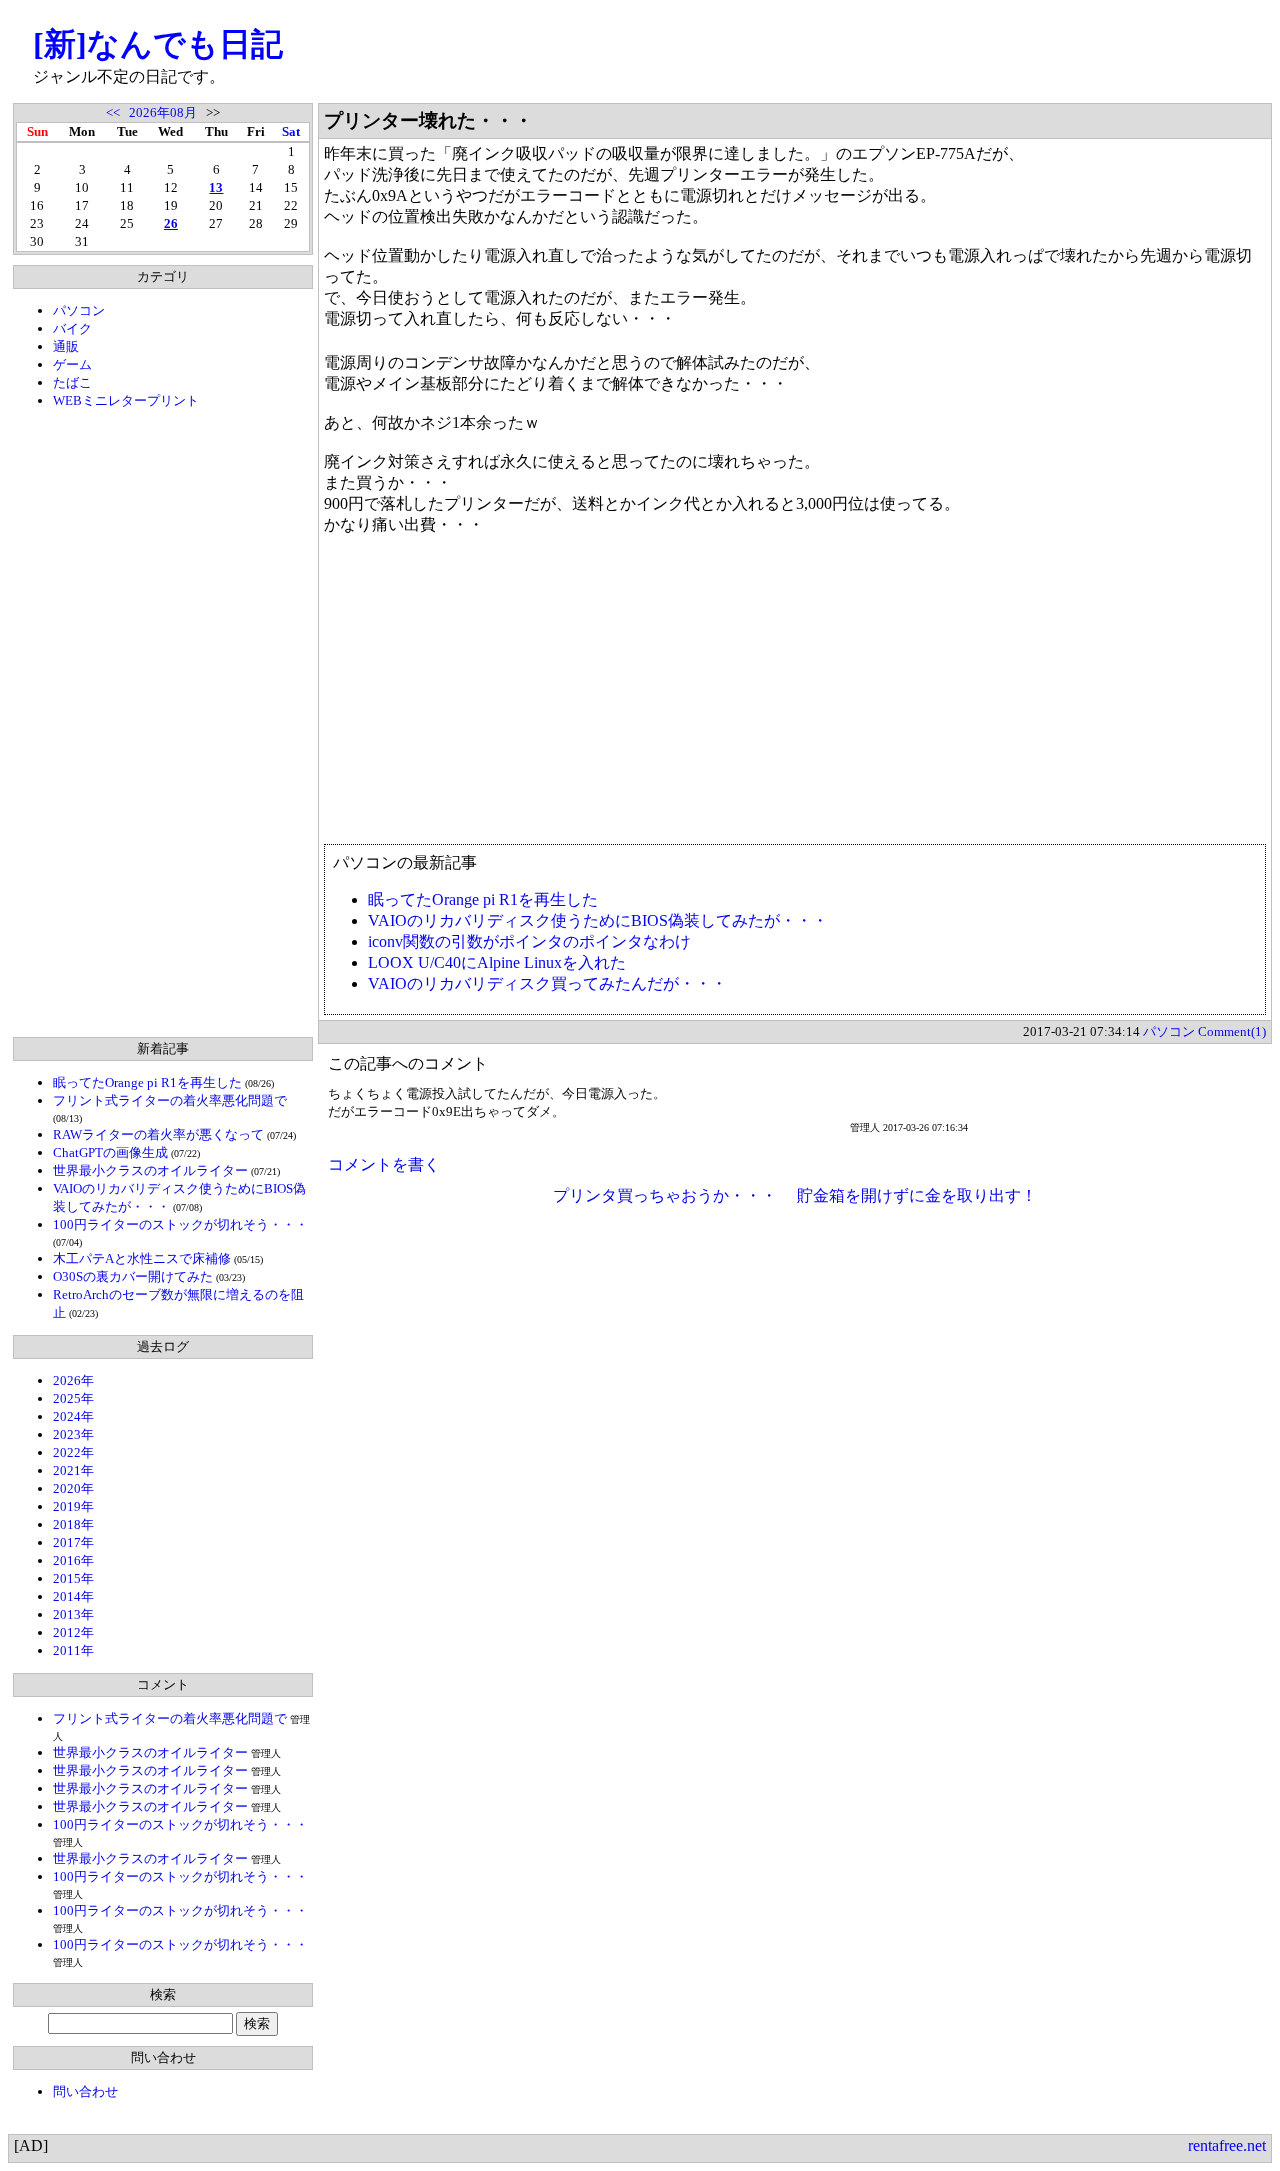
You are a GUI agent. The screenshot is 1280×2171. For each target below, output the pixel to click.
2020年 (73, 1488)
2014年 (73, 1596)
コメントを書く (384, 1164)
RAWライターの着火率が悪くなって (158, 1134)
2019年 (73, 1506)
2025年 (73, 1398)
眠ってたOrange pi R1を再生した (147, 1082)
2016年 (73, 1560)
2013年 (73, 1614)
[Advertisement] (163, 723)
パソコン (79, 310)
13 (216, 187)
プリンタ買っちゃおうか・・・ (665, 1195)
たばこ (72, 382)
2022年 (73, 1452)
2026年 (73, 1380)
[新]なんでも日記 (158, 44)
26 (171, 223)
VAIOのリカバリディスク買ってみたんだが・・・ (547, 983)
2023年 (73, 1434)
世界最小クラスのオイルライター (150, 1170)
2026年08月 (163, 112)
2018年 (73, 1524)
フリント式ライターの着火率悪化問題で (170, 1100)
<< (113, 112)
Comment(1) (1232, 1031)
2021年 (73, 1470)
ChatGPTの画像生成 (110, 1152)
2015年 (73, 1578)
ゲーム (72, 364)
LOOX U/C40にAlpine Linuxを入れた (497, 962)
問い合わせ (85, 2091)
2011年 (73, 1650)
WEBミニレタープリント (126, 400)
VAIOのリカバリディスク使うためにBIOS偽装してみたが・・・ (598, 920)
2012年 (73, 1632)
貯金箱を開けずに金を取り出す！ (917, 1195)
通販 (66, 346)
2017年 (73, 1542)
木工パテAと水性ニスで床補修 (142, 1258)
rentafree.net (1227, 2145)
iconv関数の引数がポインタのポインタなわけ (529, 941)
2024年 (73, 1416)
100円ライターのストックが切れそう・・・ (180, 1224)
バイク (72, 328)
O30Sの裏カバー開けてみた (133, 1276)
